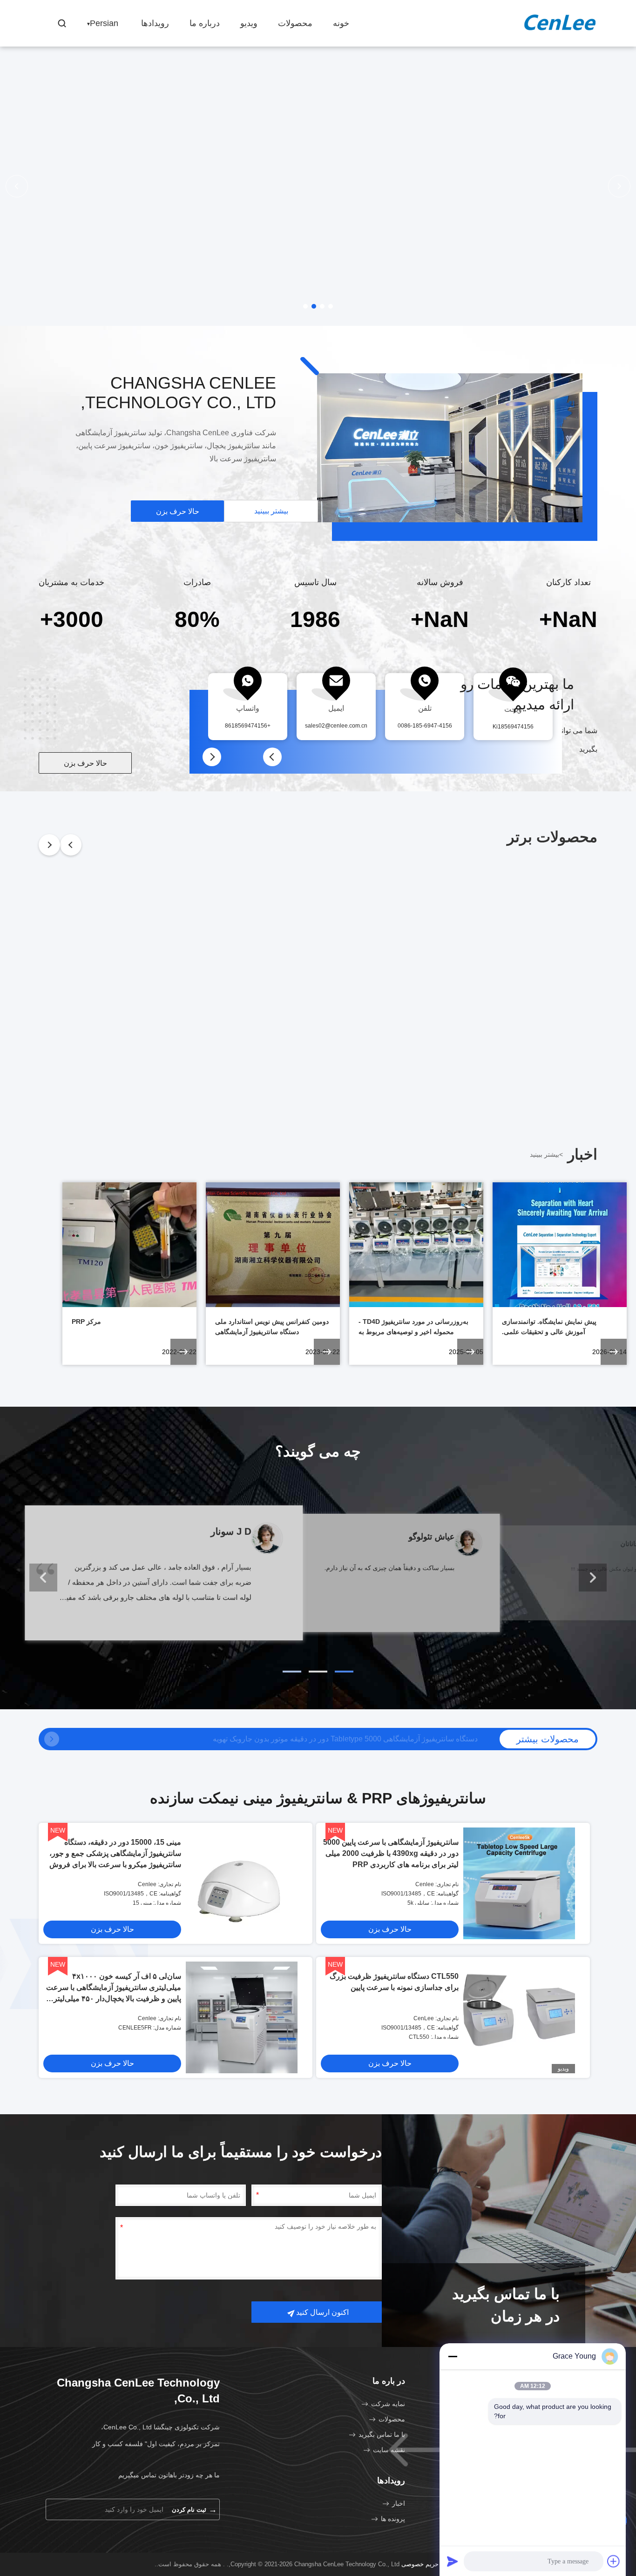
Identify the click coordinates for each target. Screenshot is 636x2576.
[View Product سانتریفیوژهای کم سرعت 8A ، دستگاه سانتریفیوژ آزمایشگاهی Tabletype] (52, 1739)
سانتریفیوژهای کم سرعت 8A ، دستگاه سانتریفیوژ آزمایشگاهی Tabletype (365, 1739)
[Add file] (614, 2561)
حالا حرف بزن (178, 511)
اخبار (399, 2503)
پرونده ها (393, 2519)
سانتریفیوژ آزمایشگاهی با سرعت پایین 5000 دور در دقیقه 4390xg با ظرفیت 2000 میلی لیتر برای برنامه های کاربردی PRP (391, 1853)
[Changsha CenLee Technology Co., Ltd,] (560, 24)
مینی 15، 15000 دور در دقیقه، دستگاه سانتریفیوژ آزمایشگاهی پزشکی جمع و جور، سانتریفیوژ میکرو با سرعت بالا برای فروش (115, 1853)
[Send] (453, 2561)
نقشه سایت (389, 2450)
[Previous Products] (71, 845)
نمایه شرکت (388, 2404)
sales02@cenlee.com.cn (336, 726)
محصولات (295, 23)
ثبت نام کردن (194, 2509)
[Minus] (453, 2356)
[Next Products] (49, 845)
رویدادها (155, 23)
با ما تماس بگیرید (382, 2434)
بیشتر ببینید (271, 511)
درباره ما (205, 23)
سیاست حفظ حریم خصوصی (438, 2564)
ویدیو (249, 23)
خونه (341, 23)
